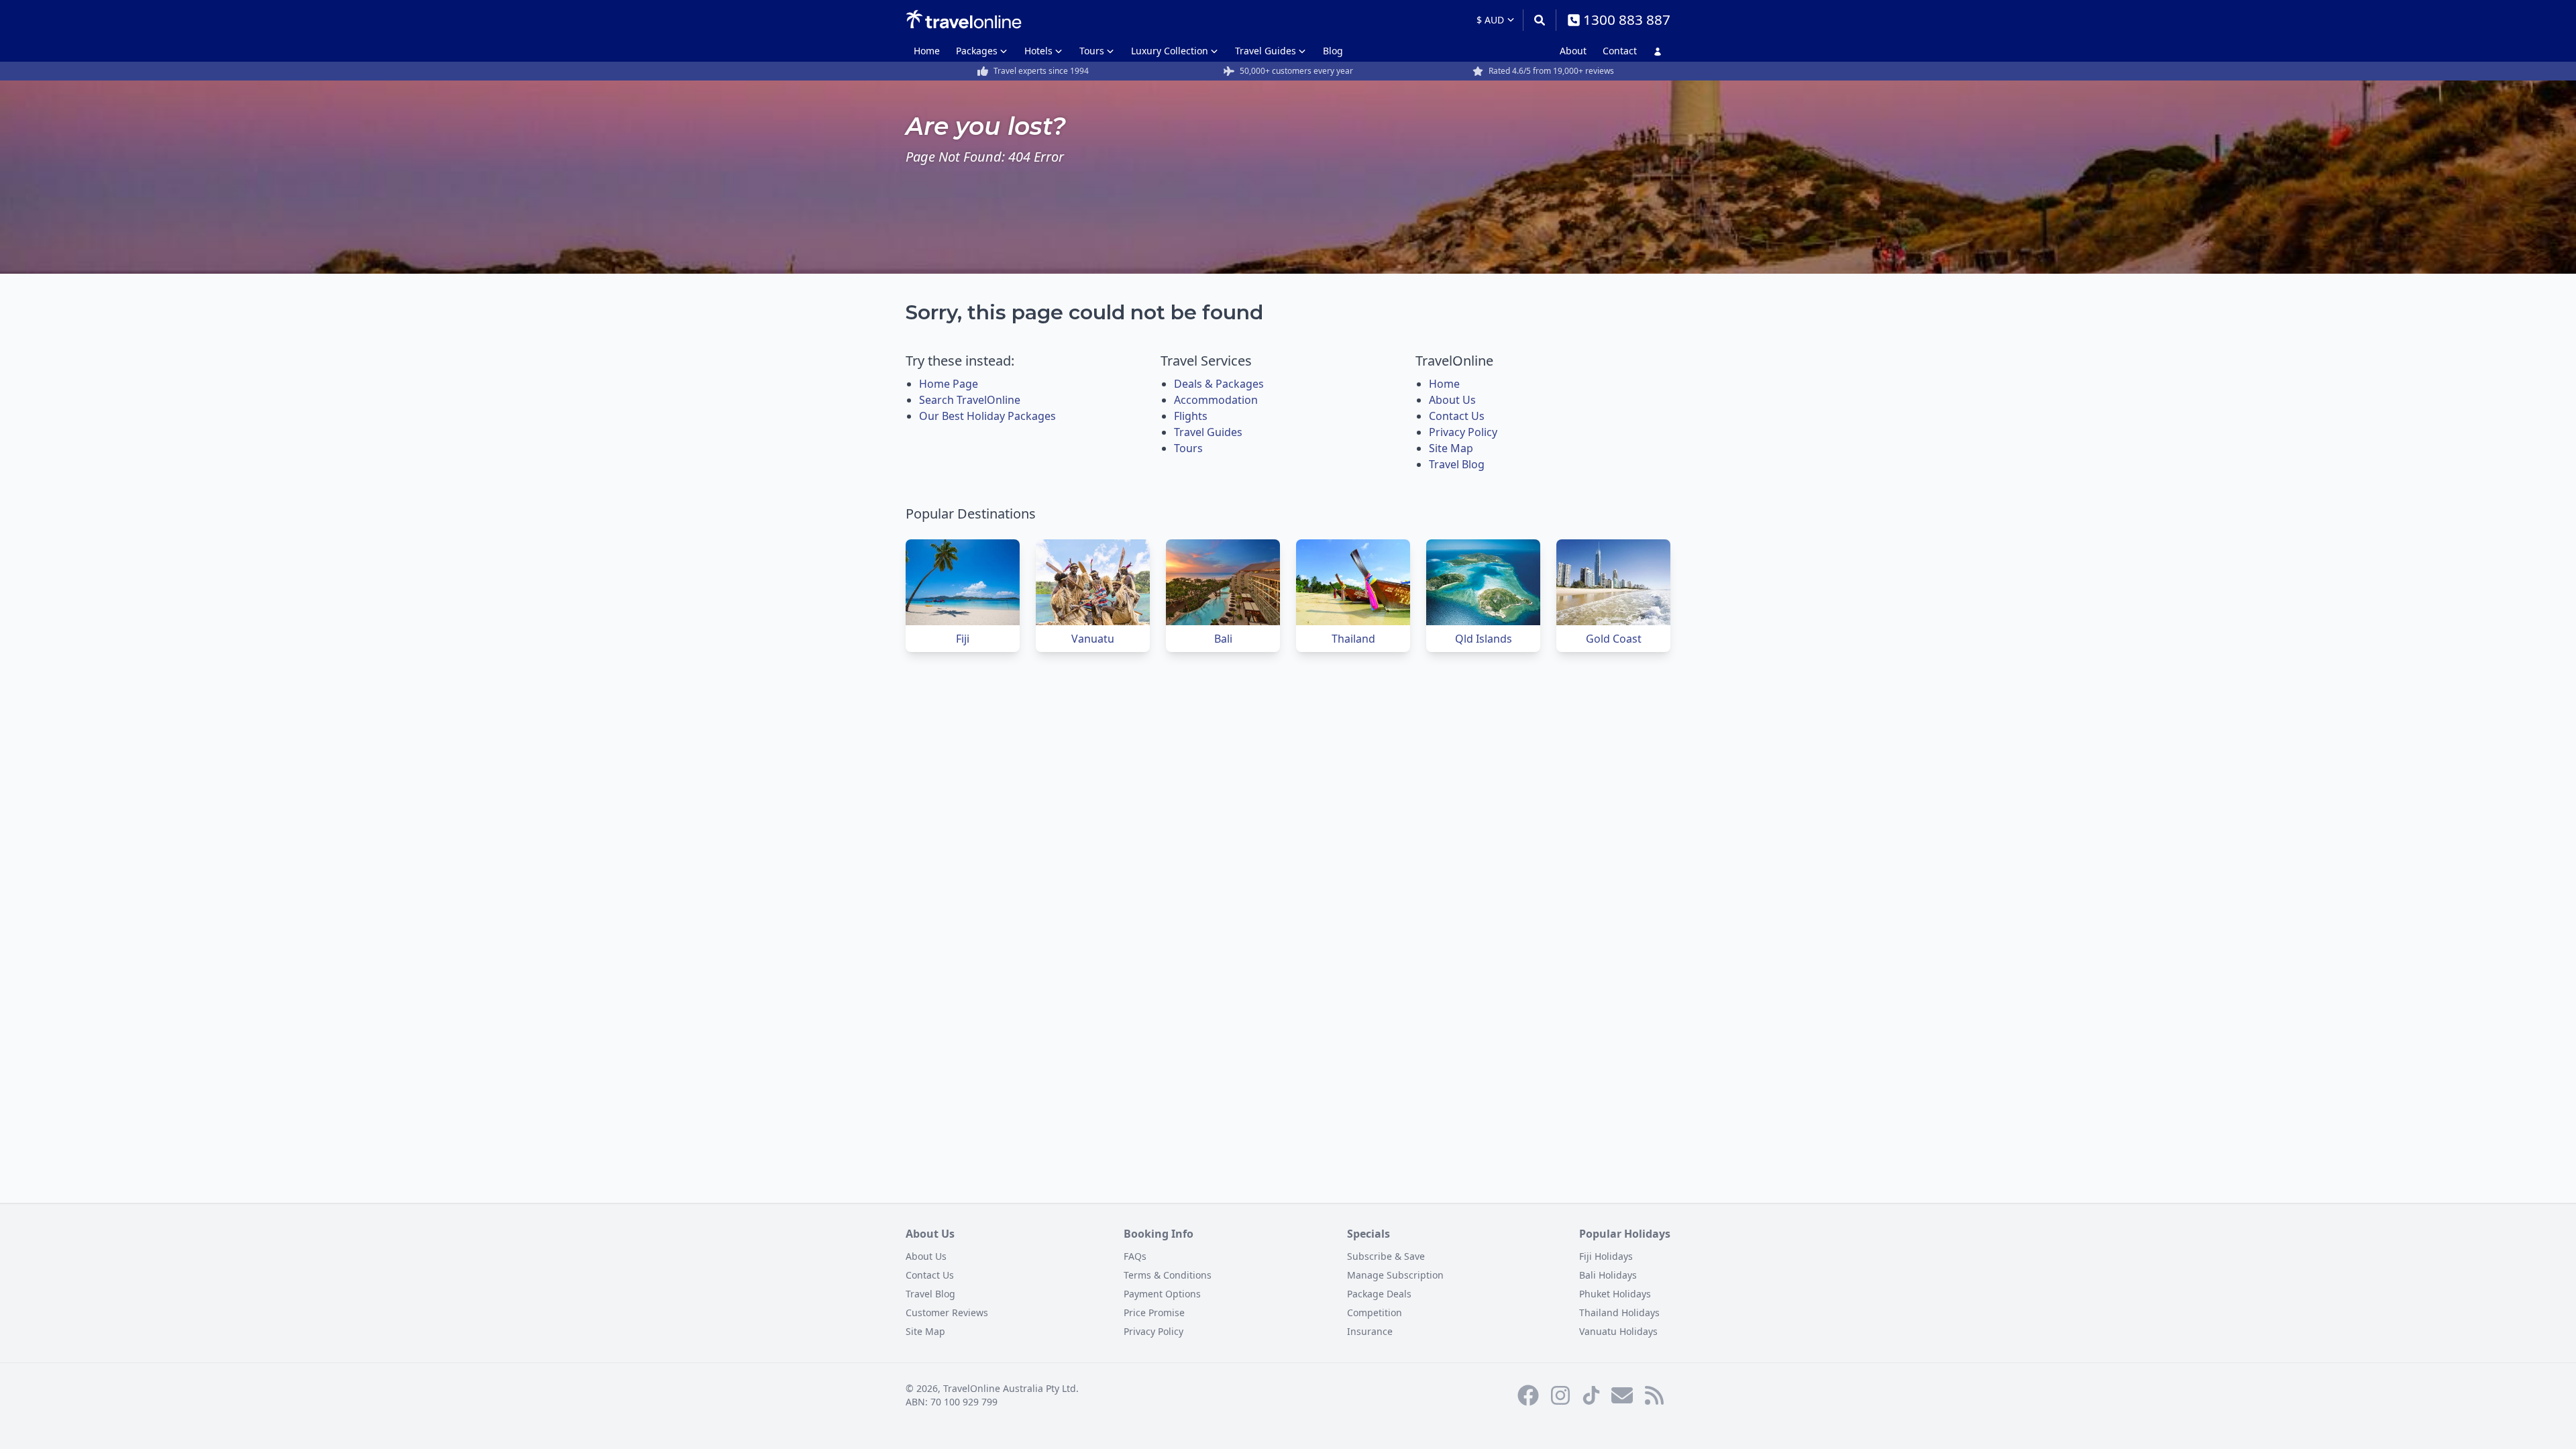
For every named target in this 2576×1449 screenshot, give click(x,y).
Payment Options (1162, 1294)
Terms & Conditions (1168, 1275)
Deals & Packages (1219, 384)
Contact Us (1457, 416)
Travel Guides (1266, 51)
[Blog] (1654, 1395)
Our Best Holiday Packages (987, 416)
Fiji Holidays (1606, 1256)
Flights (1191, 416)
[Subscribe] (1622, 1395)
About (1573, 51)
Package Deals (1379, 1294)
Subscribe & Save (1386, 1256)
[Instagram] (1560, 1395)
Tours (1092, 51)
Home (927, 51)
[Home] (964, 19)
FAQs (1135, 1256)
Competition (1375, 1312)
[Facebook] (1528, 1395)
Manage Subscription (1395, 1275)
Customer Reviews (947, 1312)
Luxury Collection (1170, 51)
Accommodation (1216, 400)
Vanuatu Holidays (1618, 1331)
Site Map (1451, 448)
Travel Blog (1457, 464)
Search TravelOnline (970, 400)
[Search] (1539, 20)
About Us (1452, 400)
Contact (1620, 51)
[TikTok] (1591, 1395)
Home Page (949, 384)
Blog (1333, 51)
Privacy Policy (1463, 432)
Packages (977, 51)
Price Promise (1154, 1312)
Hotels (1038, 51)
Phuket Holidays (1615, 1294)
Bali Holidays (1608, 1275)
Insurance (1370, 1331)
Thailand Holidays (1619, 1312)
